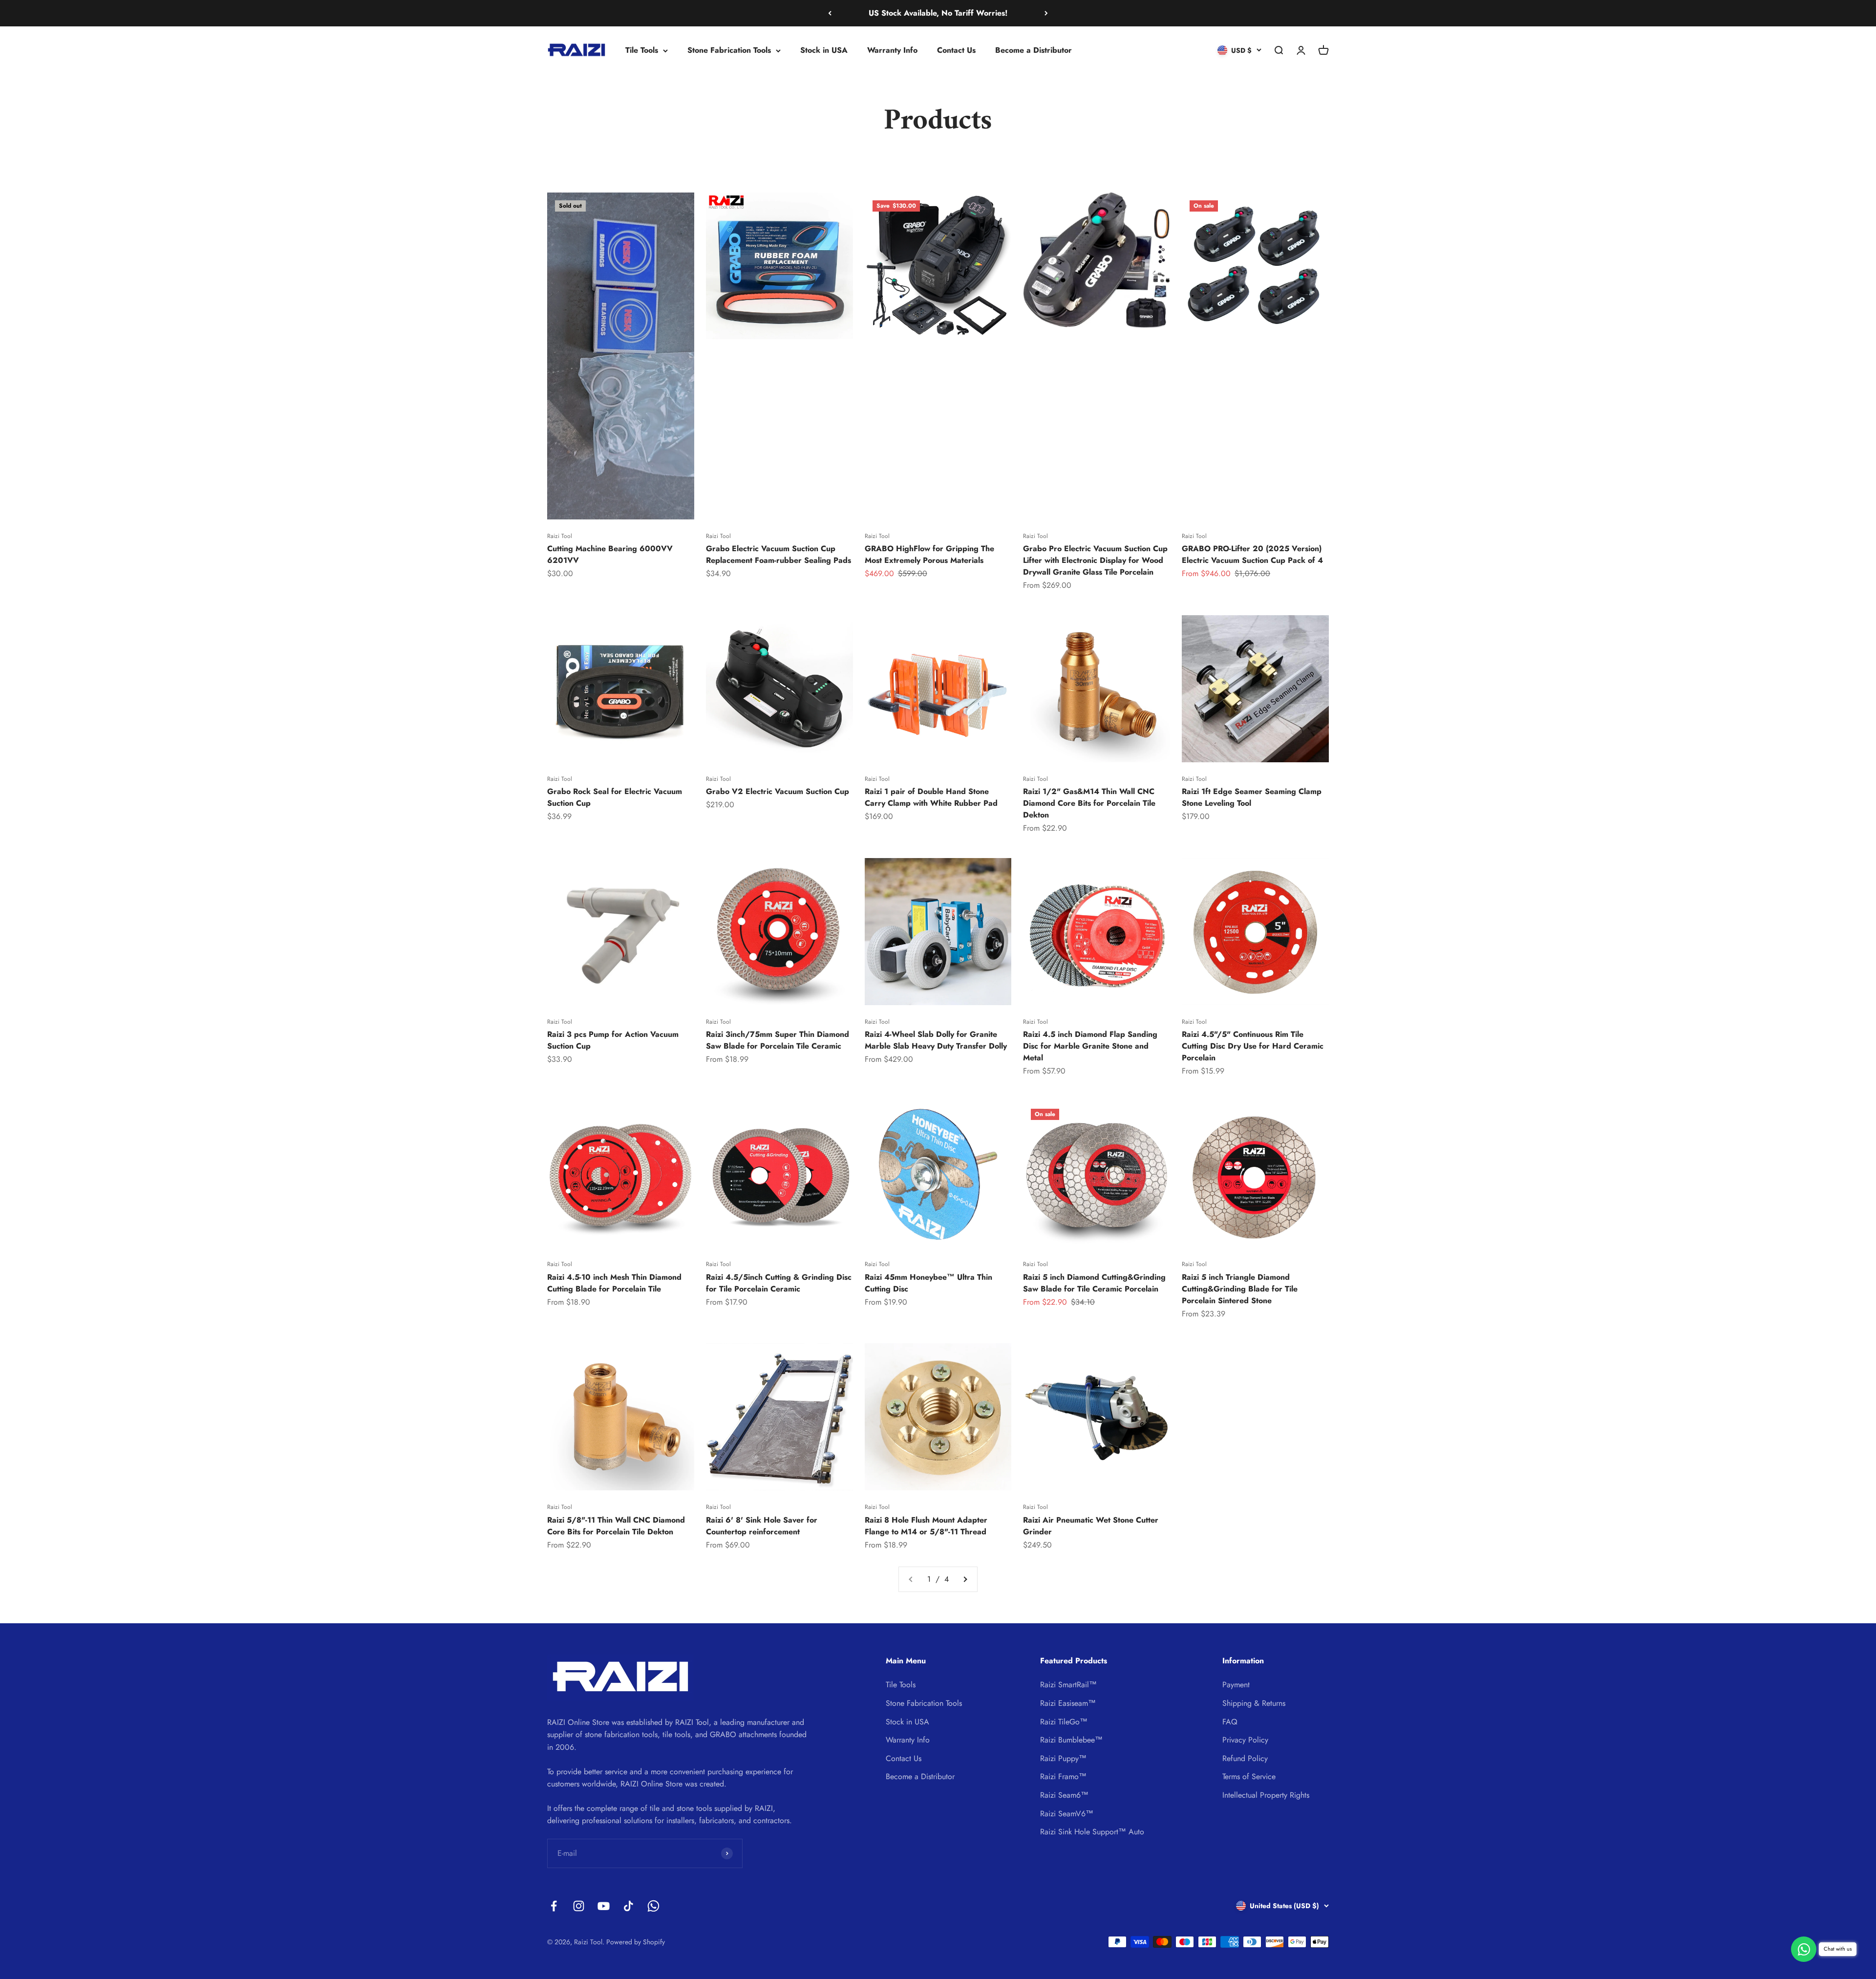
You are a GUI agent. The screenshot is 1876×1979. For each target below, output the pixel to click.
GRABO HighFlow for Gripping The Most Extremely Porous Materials (929, 554)
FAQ (1230, 1722)
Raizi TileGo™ (1064, 1722)
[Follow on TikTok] (629, 1906)
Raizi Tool (560, 536)
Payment (1236, 1685)
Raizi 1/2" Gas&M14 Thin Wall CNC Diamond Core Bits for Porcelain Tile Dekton (1089, 803)
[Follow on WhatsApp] (653, 1906)
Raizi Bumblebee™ (1071, 1740)
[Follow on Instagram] (579, 1906)
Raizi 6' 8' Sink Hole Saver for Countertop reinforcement (762, 1526)
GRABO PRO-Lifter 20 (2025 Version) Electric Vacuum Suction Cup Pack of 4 (1252, 554)
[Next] (1046, 13)
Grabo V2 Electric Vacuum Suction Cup (778, 791)
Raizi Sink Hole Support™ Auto (1092, 1832)
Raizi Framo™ (1063, 1776)
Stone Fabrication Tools (729, 50)
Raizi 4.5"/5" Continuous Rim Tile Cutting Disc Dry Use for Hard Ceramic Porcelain (1253, 1046)
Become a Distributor (1034, 50)
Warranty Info (892, 50)
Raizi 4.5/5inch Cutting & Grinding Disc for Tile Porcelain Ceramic (779, 1283)
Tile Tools (642, 50)
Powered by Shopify (636, 1942)
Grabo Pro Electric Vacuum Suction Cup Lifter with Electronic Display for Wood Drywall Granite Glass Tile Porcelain (1095, 560)
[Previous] (830, 13)
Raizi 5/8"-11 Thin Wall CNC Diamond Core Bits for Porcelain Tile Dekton (616, 1526)
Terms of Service (1249, 1776)
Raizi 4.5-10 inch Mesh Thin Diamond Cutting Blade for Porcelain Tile (614, 1283)
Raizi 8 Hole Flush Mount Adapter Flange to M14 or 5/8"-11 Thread (926, 1526)
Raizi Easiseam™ (1068, 1703)
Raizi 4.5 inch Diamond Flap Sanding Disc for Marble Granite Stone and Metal (1090, 1046)
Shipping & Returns (1254, 1703)
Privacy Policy (1245, 1740)
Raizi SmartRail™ (1068, 1685)
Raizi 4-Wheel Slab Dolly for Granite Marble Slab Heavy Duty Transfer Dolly (936, 1040)
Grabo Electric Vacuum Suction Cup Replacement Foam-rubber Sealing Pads (778, 554)
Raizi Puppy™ (1063, 1758)
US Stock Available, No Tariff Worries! (938, 13)
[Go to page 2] (965, 1579)
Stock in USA (824, 50)
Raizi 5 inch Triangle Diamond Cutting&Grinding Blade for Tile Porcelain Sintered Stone (1240, 1289)
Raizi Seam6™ (1064, 1795)
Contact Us (956, 50)
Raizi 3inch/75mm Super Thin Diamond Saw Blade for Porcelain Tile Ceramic (778, 1040)
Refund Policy (1245, 1758)
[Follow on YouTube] (604, 1906)
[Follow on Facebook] (554, 1906)
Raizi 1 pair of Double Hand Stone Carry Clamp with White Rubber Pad (931, 797)
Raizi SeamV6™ (1067, 1814)
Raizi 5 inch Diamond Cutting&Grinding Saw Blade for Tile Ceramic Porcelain (1094, 1283)
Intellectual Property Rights (1266, 1795)
